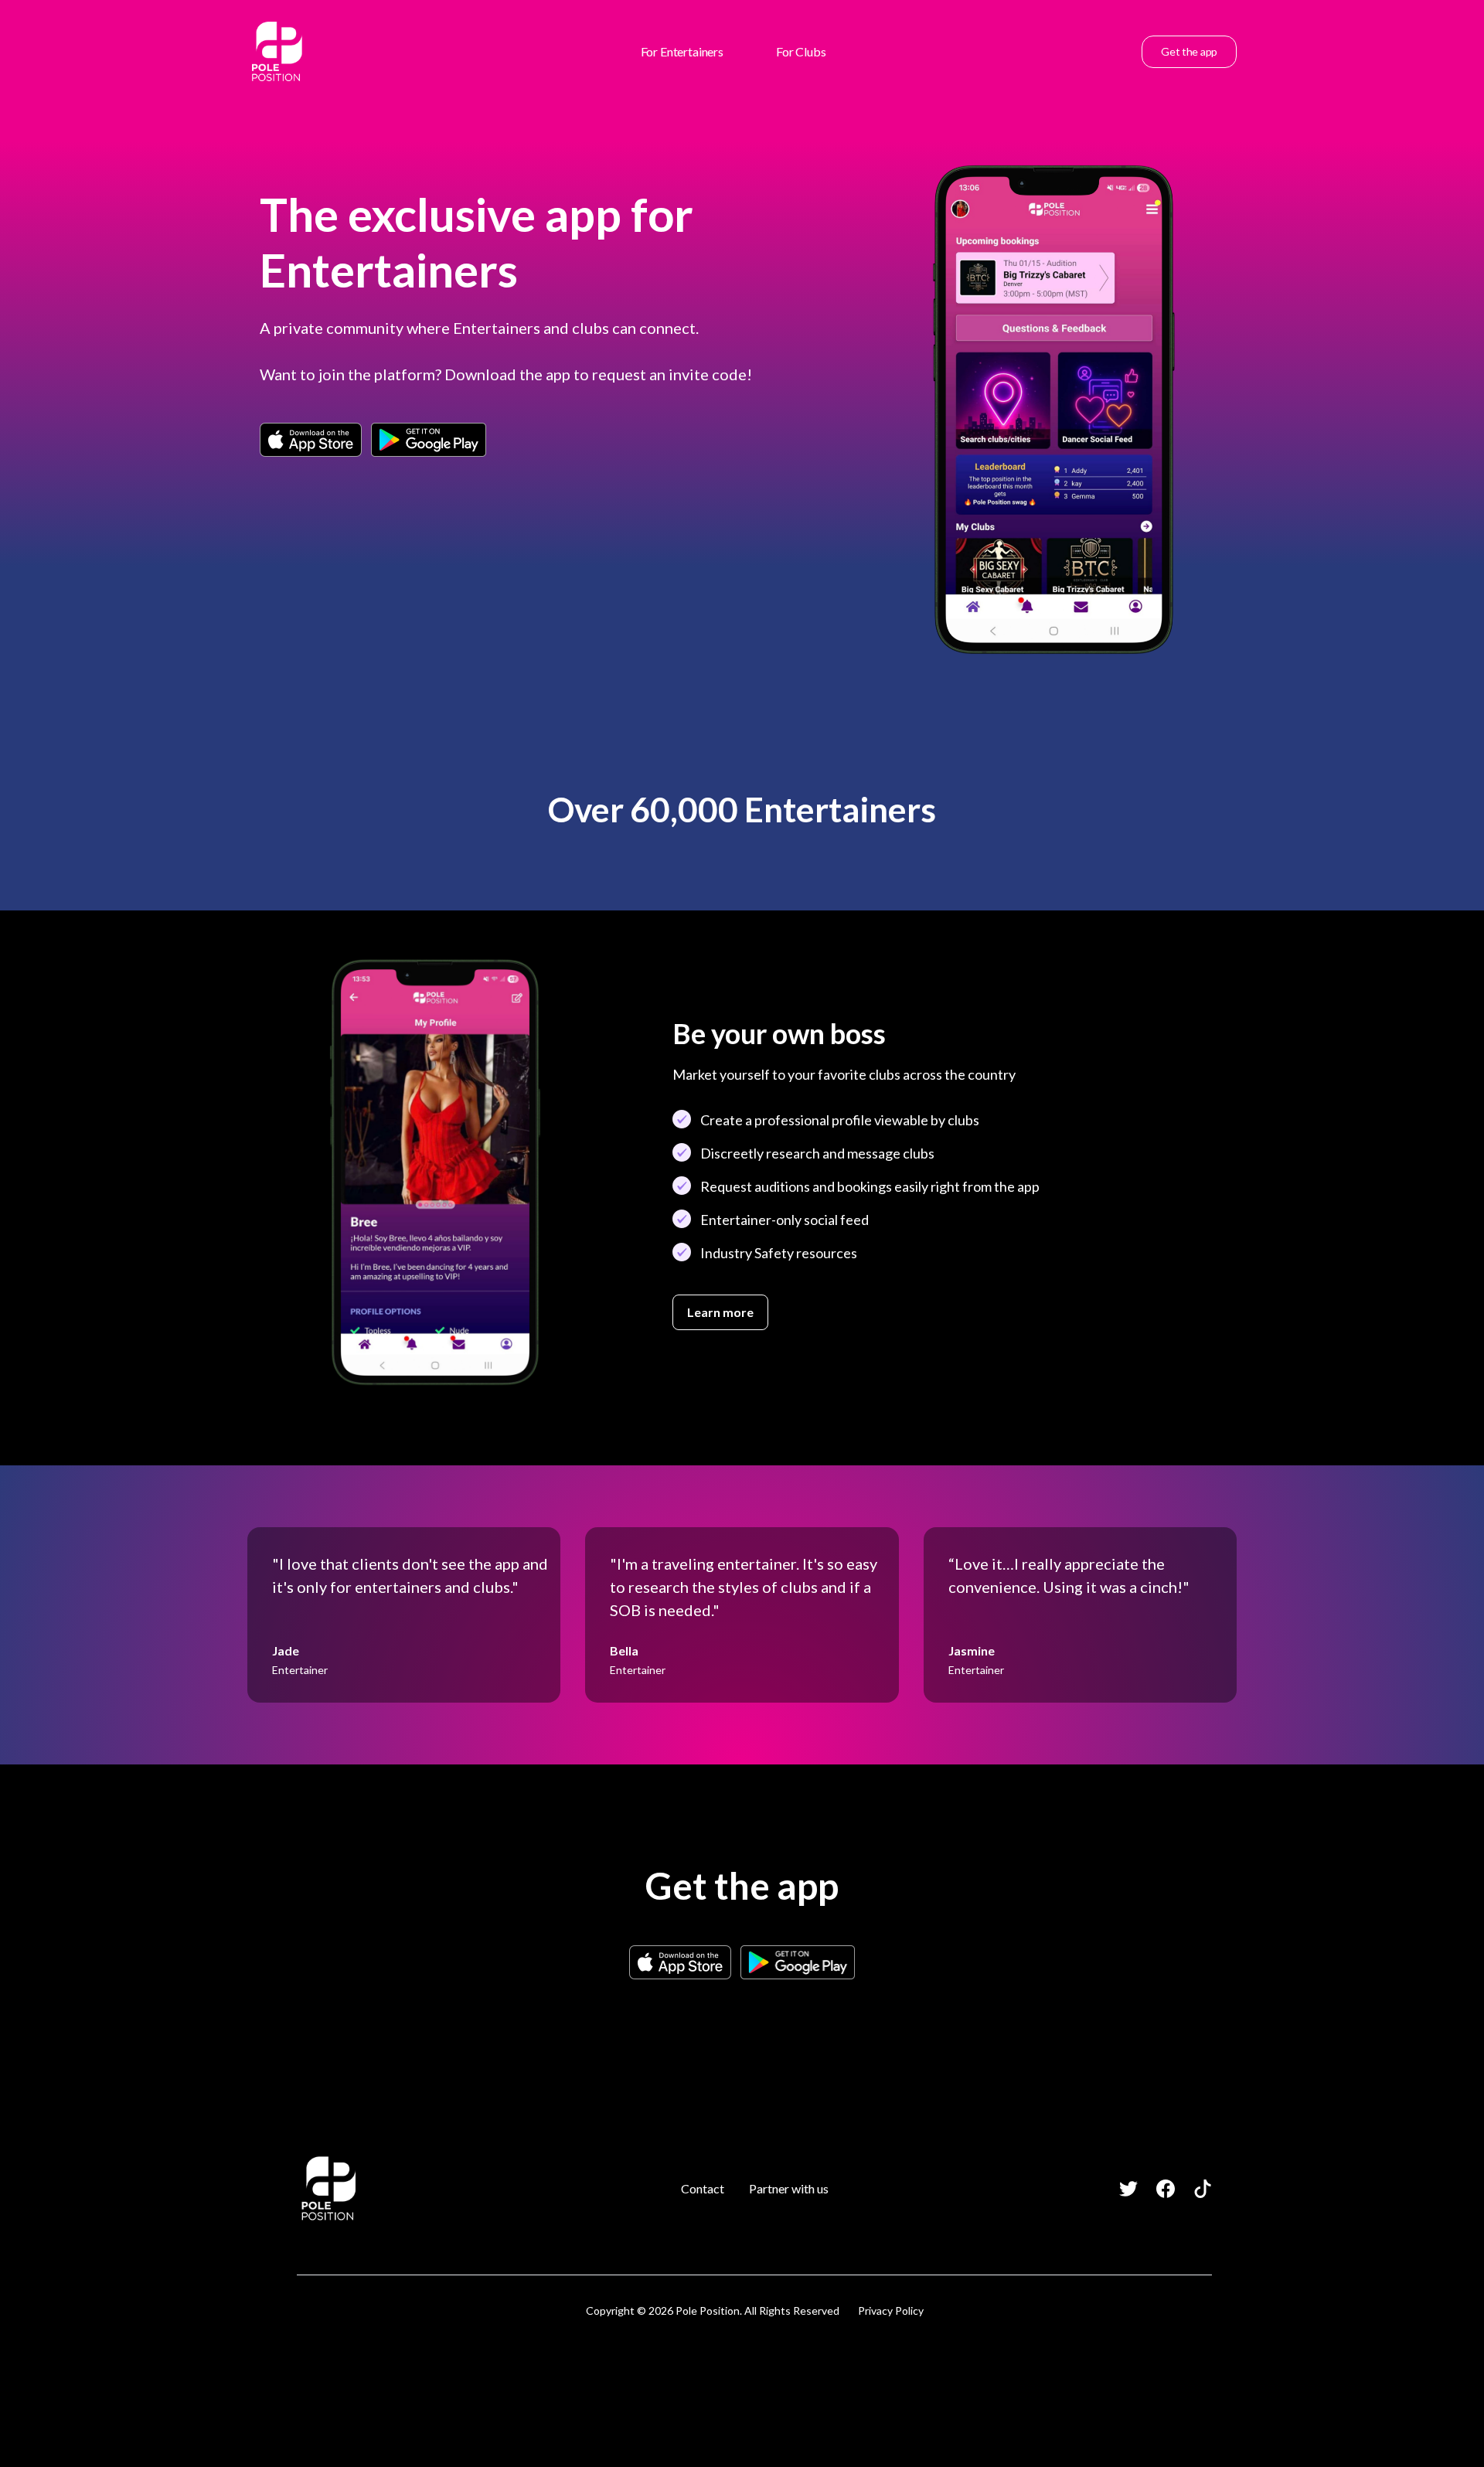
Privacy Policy (891, 2310)
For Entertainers (682, 51)
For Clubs (801, 51)
